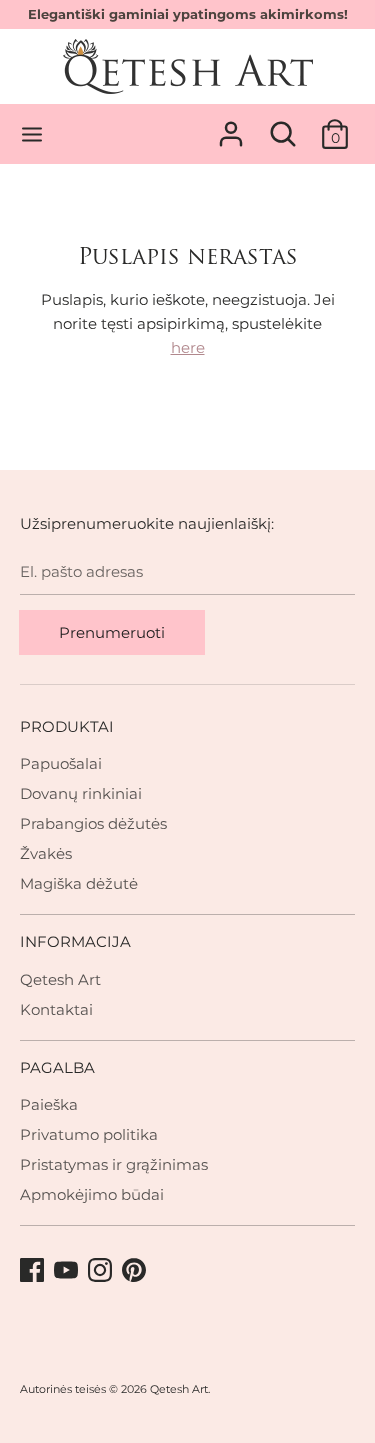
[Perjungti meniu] (32, 134)
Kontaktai (56, 1009)
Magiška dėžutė (79, 883)
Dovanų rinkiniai (81, 793)
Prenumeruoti (112, 632)
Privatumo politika (89, 1134)
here (188, 347)
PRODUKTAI (67, 726)
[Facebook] (34, 1271)
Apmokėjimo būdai (92, 1194)
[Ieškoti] (283, 125)
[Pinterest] (136, 1271)
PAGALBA (57, 1067)
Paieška (49, 1104)
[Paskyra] (231, 125)
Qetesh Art (60, 979)
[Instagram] (102, 1271)
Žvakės (46, 853)
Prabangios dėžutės (93, 823)
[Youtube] (68, 1271)
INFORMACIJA (75, 941)
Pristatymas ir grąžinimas (114, 1164)
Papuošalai (61, 763)
